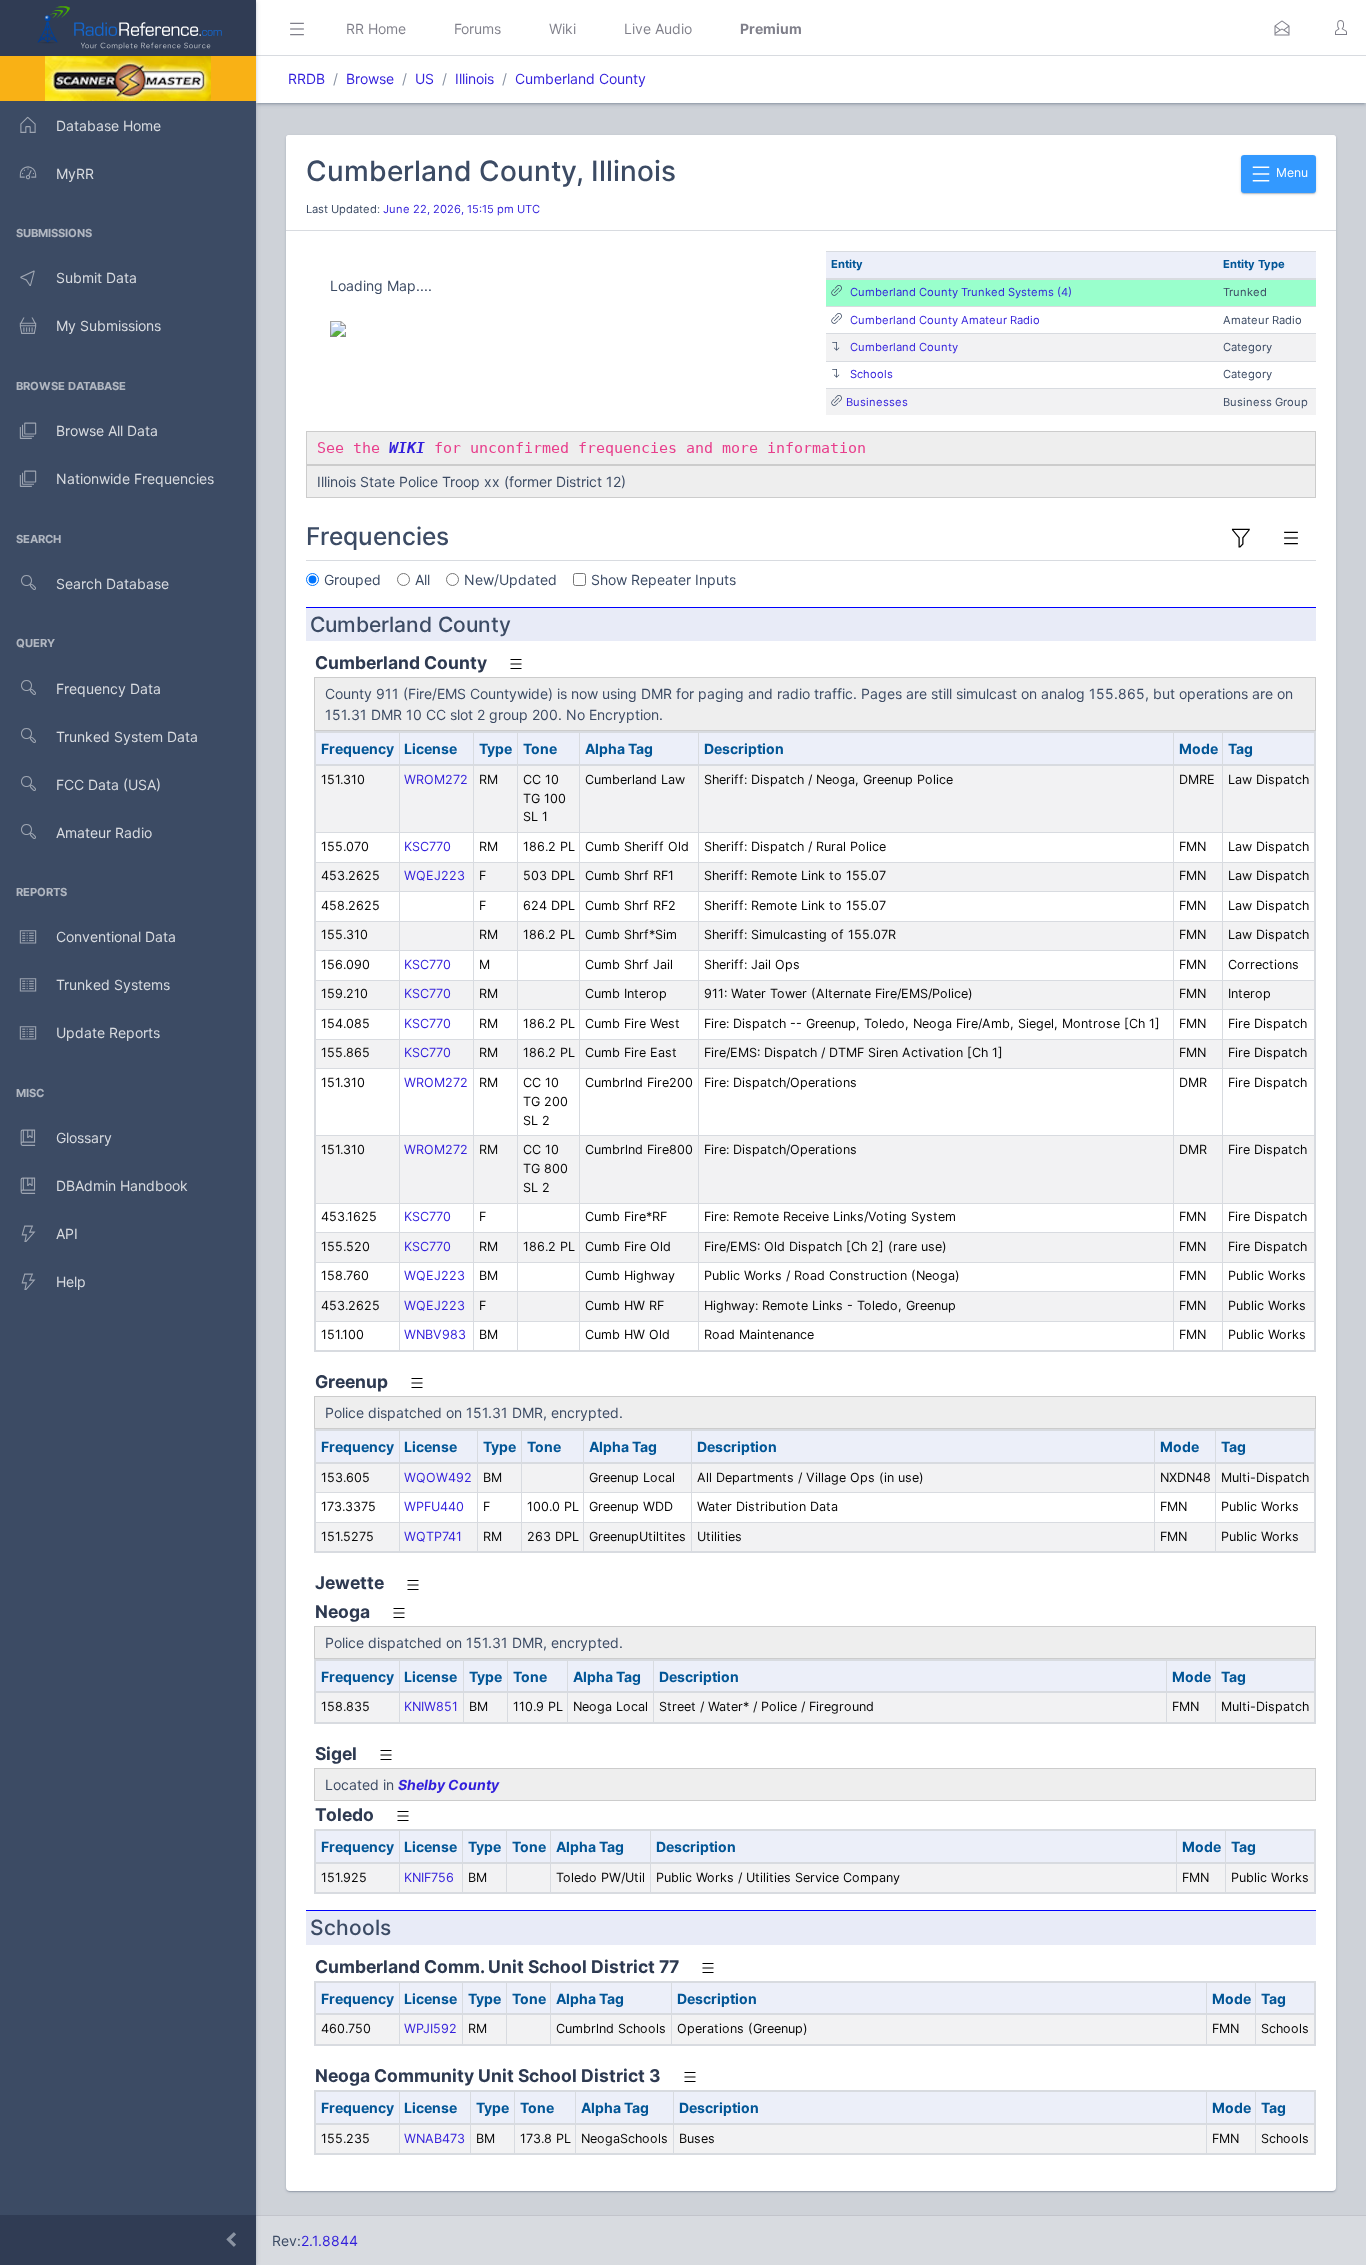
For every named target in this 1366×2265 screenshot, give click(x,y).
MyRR (75, 173)
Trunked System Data (127, 736)
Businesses (877, 402)
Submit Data (96, 277)
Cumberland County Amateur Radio (945, 320)
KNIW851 (431, 1706)
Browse (370, 78)
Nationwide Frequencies (135, 478)
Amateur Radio (104, 832)
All (422, 579)
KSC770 (427, 846)
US (424, 78)
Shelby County (448, 1784)
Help (71, 1281)
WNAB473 (434, 2138)
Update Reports (108, 1032)
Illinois (474, 78)
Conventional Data (116, 936)
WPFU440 (434, 1506)
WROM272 (436, 779)
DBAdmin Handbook (122, 1185)
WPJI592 (430, 2028)
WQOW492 (438, 1477)
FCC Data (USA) (108, 784)
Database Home (108, 125)
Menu (1290, 172)
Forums (477, 28)
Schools (871, 374)
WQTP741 (433, 1536)
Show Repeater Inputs (663, 579)
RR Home (376, 28)
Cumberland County (580, 78)
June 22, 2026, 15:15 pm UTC (461, 209)
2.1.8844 (329, 2240)
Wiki (562, 28)
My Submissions (108, 325)
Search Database (112, 583)
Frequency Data (108, 688)
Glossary (84, 1137)
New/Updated (510, 579)
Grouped (352, 579)
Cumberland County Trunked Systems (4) (961, 292)
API (67, 1233)
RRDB (306, 78)
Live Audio (658, 28)
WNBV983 (435, 1334)
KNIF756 (429, 1877)
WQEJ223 (434, 875)
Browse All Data (107, 430)
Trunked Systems (113, 984)
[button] (1282, 28)
